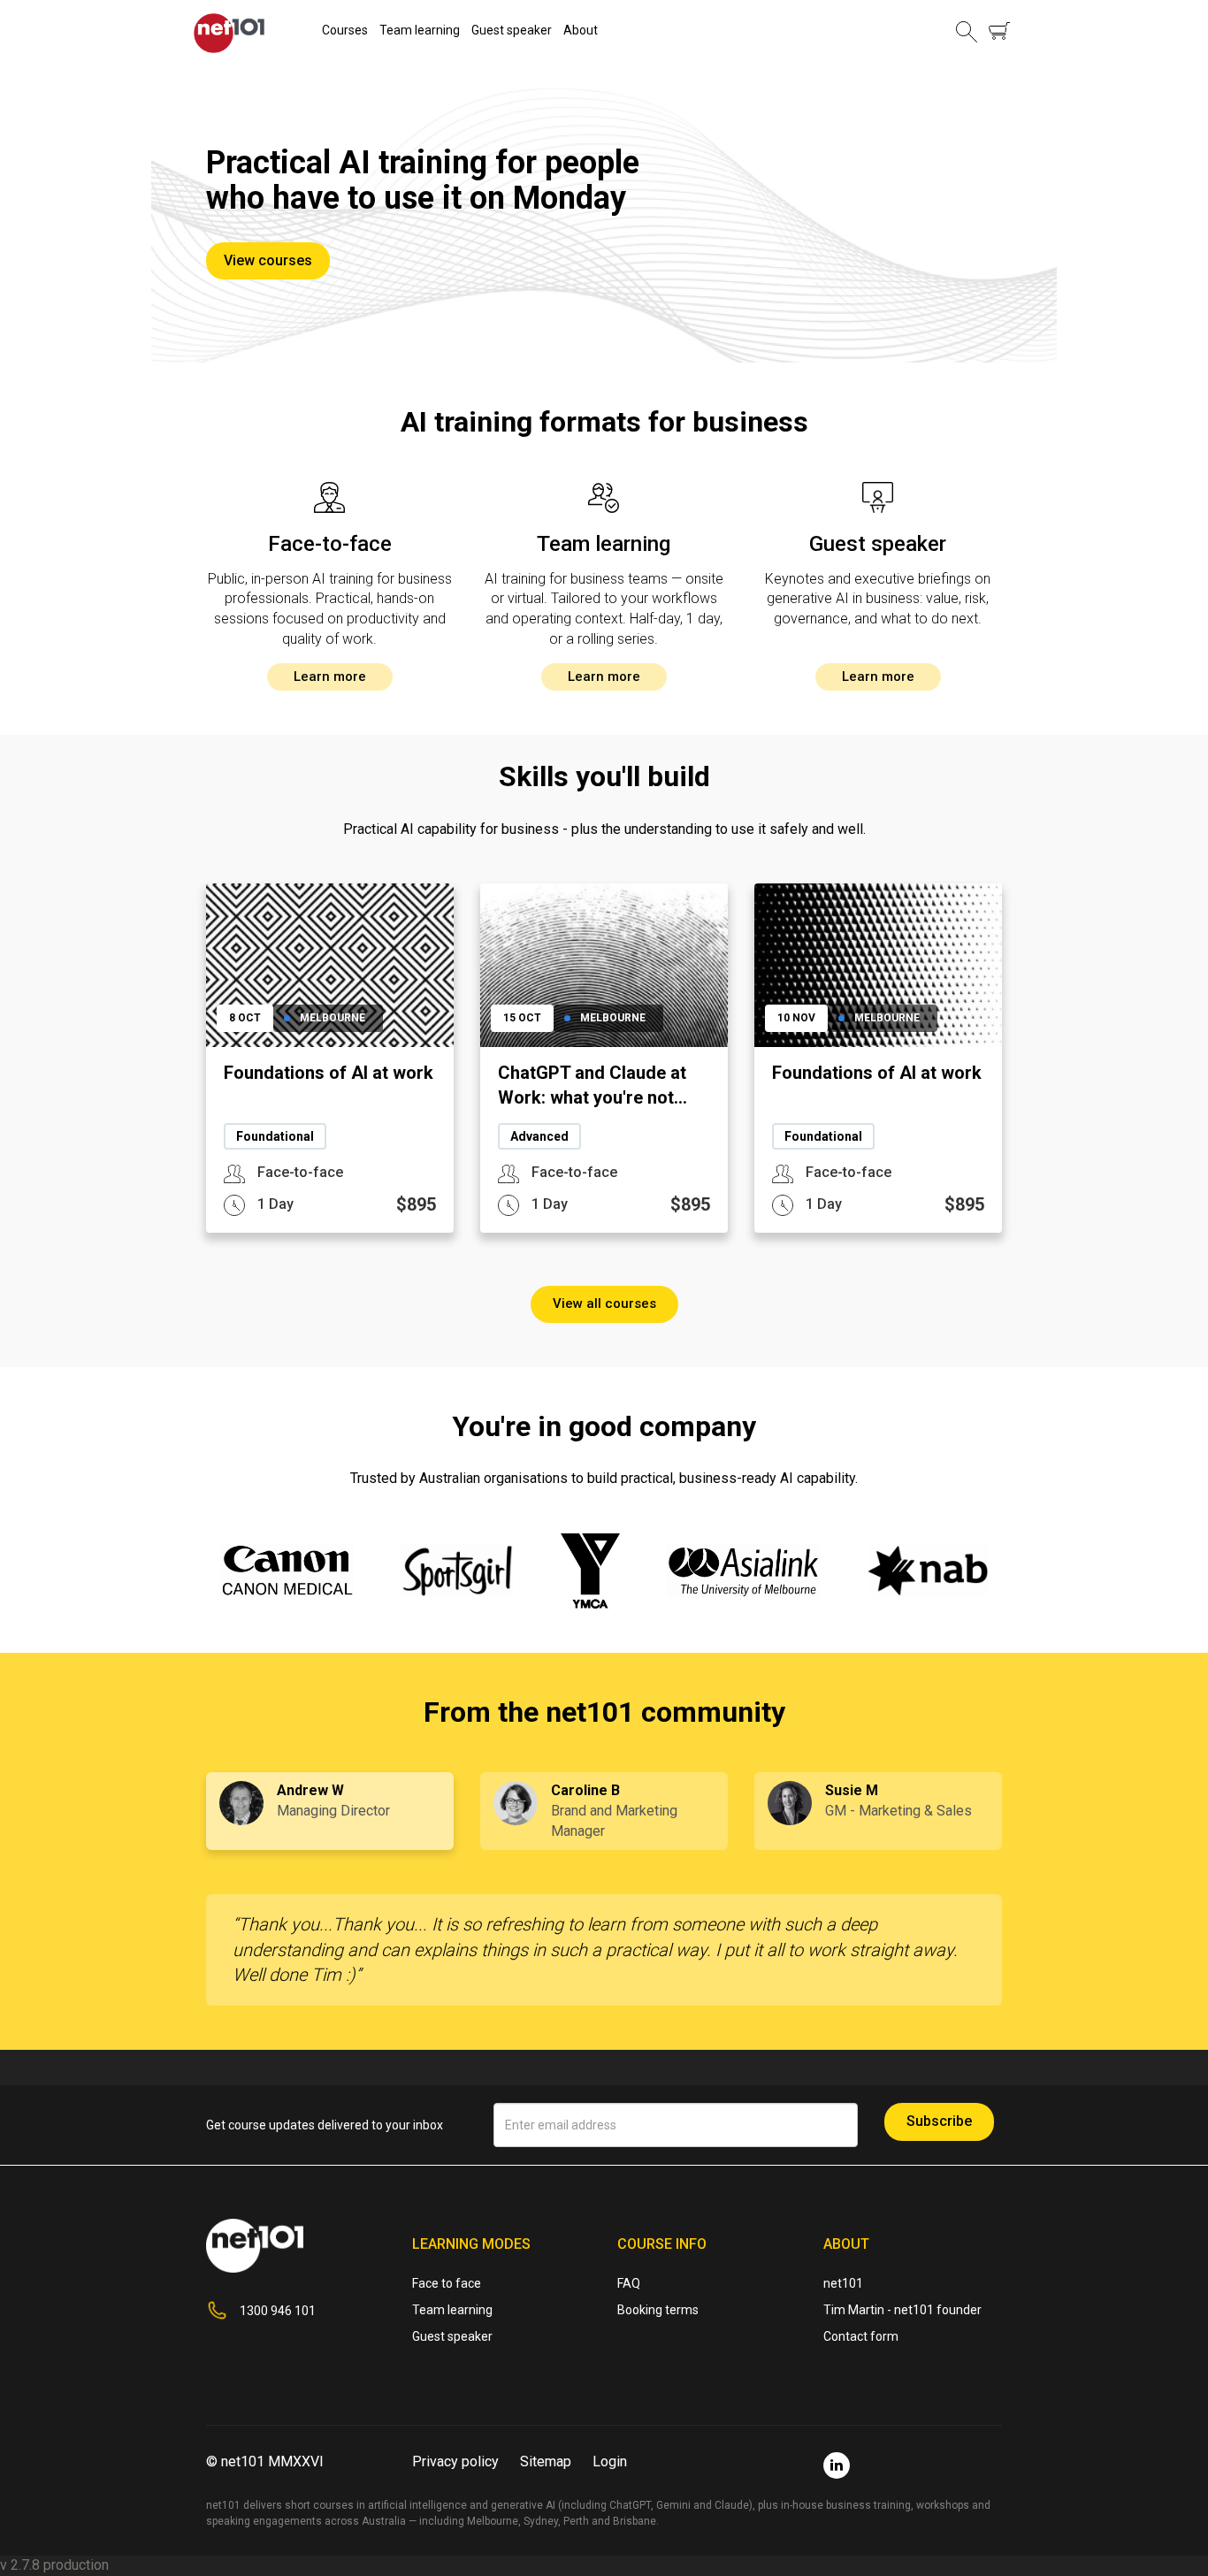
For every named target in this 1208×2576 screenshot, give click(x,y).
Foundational (275, 1136)
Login (610, 2461)
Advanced (539, 1136)
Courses (345, 30)
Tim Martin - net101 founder (902, 2310)
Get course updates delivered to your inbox (325, 2125)
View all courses (604, 1303)
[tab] (330, 1812)
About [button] (581, 30)
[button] (967, 31)
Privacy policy (455, 2461)
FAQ (629, 2283)
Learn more (330, 676)
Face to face (447, 2283)
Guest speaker (512, 30)
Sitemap (546, 2461)
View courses (268, 260)
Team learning (420, 30)
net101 (843, 2283)
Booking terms (658, 2310)
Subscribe (939, 2121)
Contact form (861, 2336)
